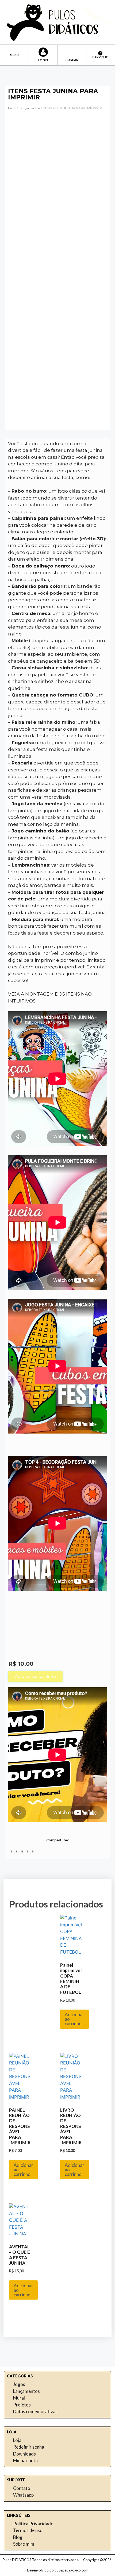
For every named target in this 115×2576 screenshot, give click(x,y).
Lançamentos (29, 108)
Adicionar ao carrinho (74, 2019)
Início (12, 108)
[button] (14, 52)
